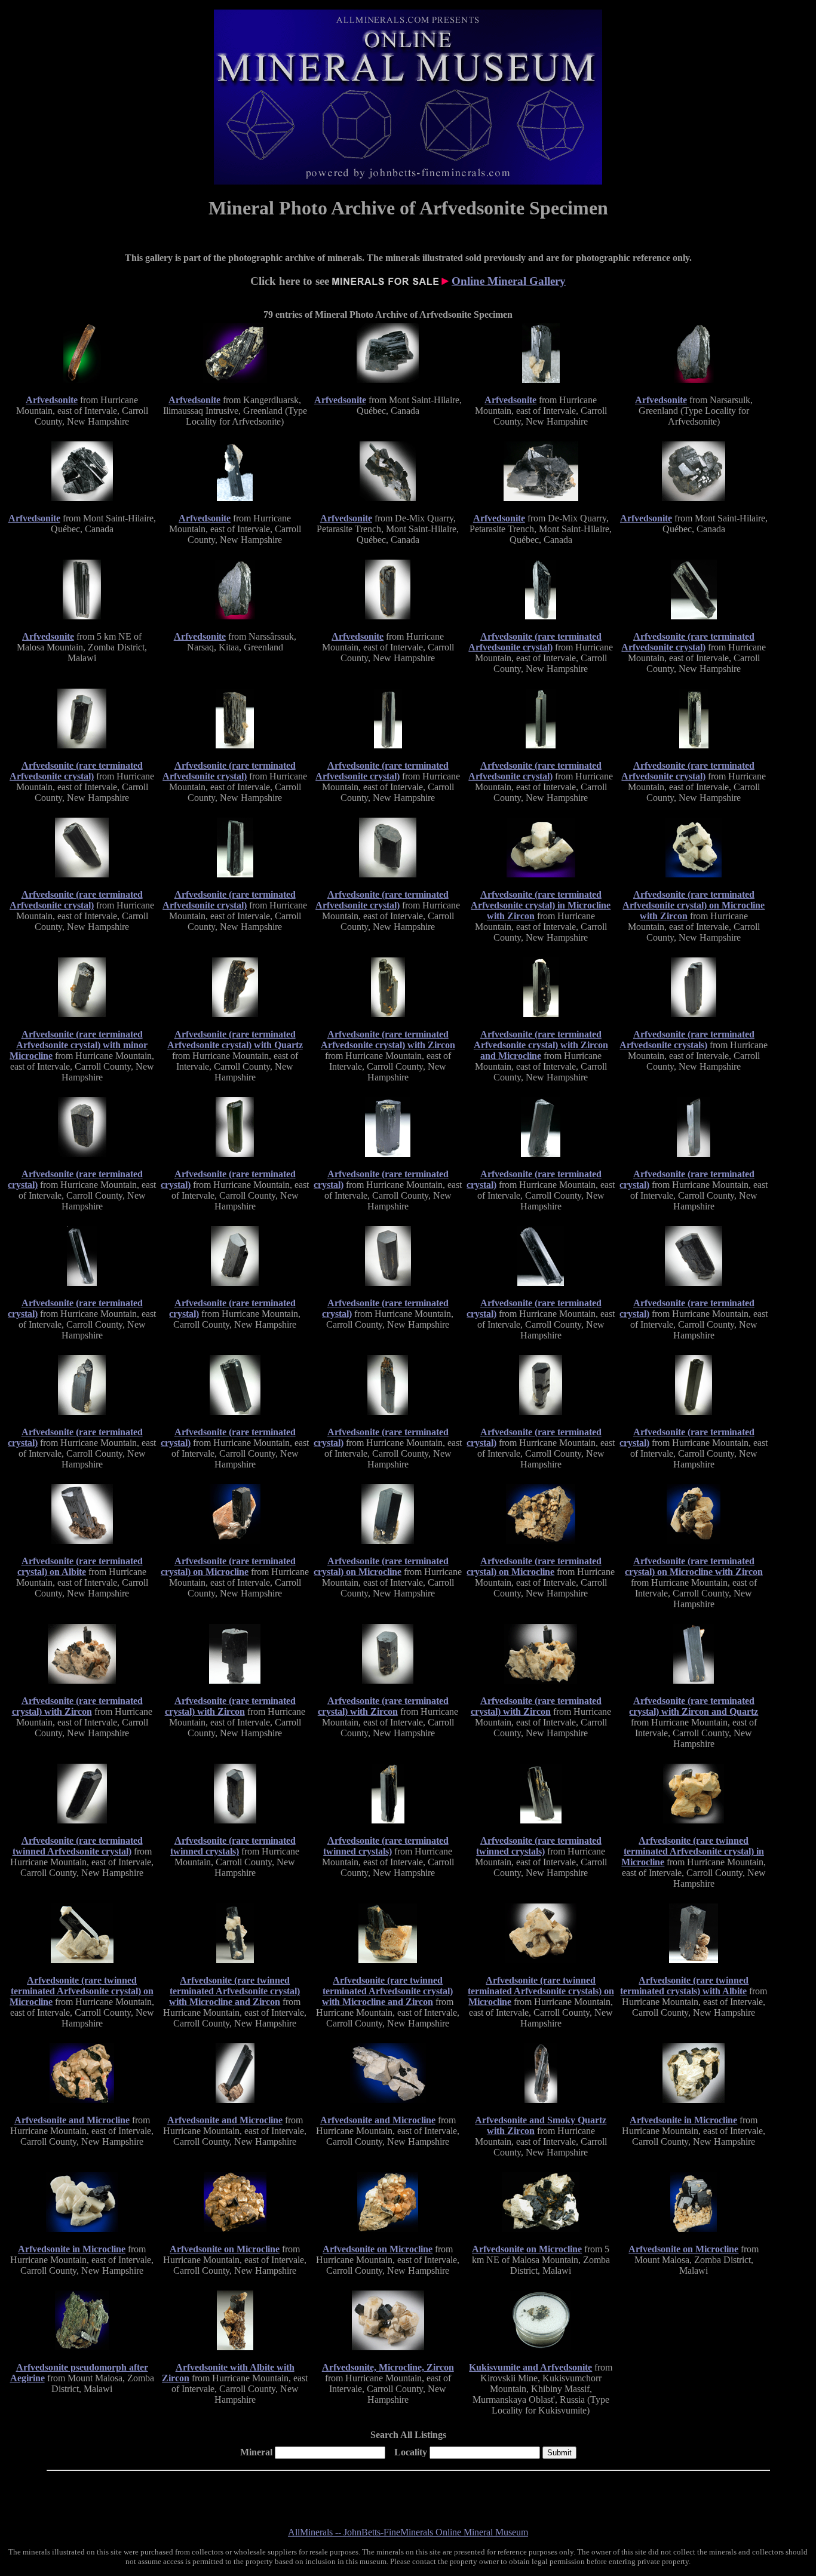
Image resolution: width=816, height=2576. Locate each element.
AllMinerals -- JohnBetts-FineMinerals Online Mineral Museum (408, 2532)
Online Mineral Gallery (509, 281)
